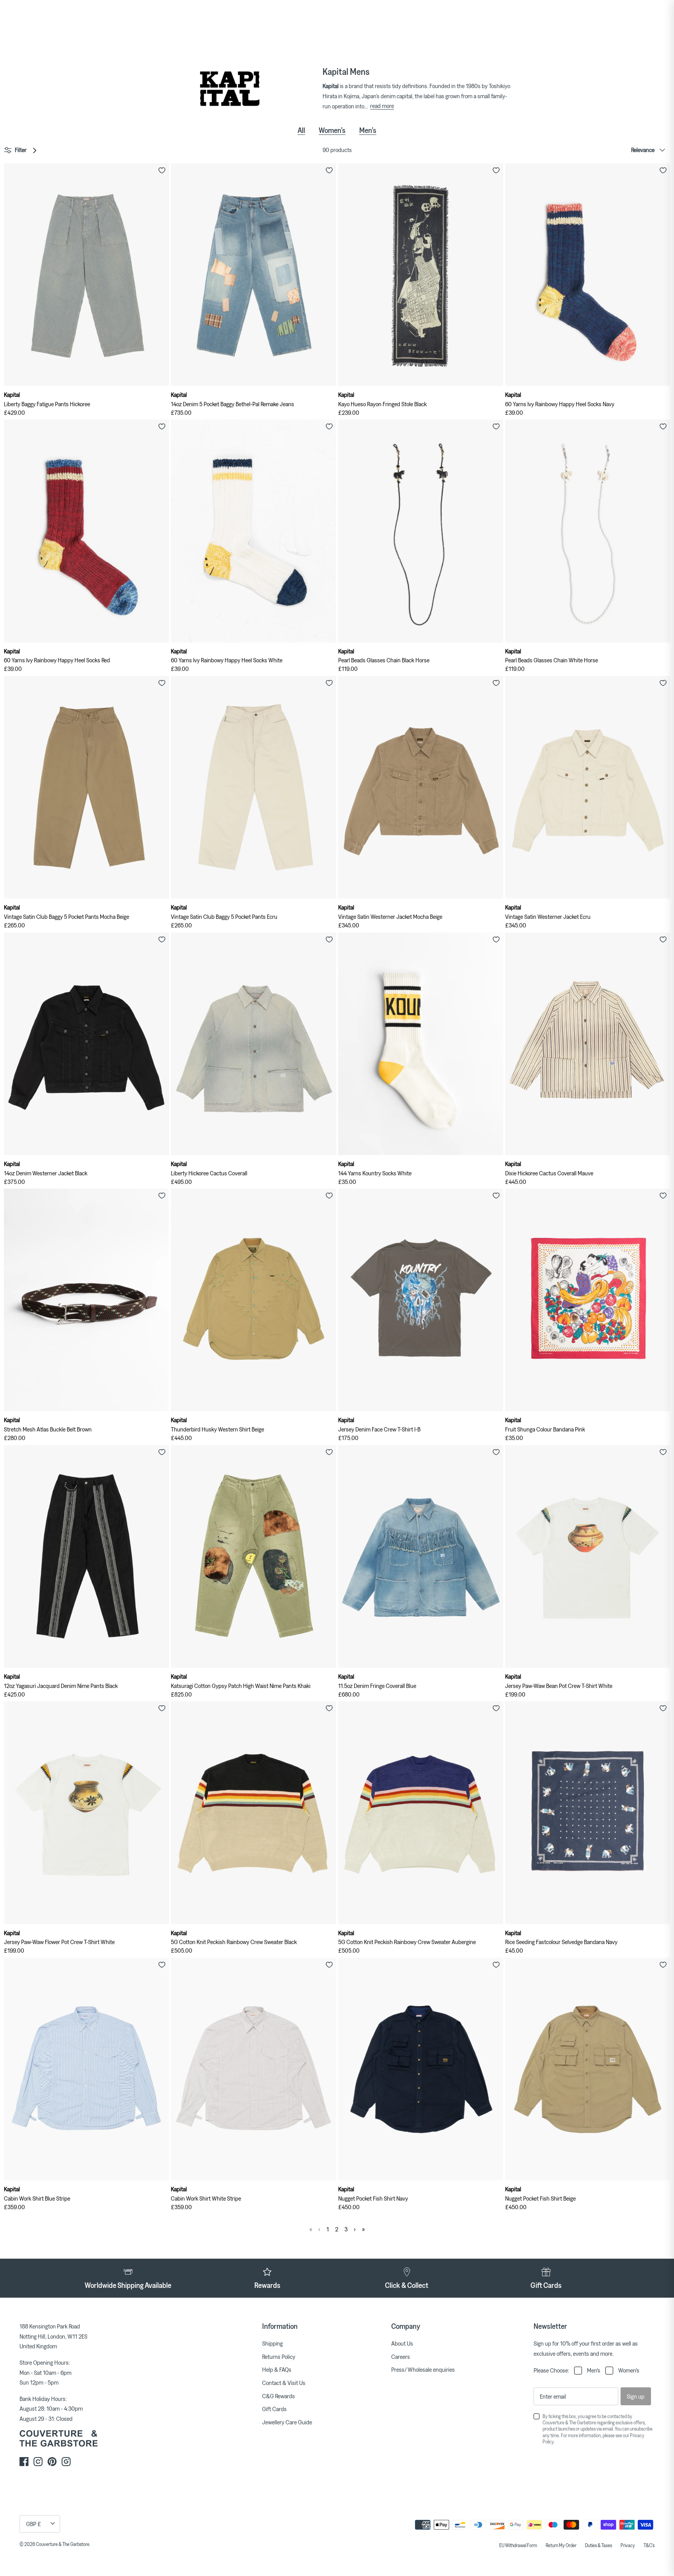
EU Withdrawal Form (518, 2545)
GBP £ (34, 2524)
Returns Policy (279, 2357)
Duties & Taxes (599, 2545)
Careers (401, 2357)
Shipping (272, 2343)
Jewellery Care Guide (287, 2422)
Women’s (332, 130)
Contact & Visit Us (284, 2383)
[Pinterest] (52, 2462)
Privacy (628, 2545)
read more (382, 106)
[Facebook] (24, 2462)
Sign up (636, 2396)
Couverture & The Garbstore (63, 2544)
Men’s (368, 130)
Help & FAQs (277, 2369)
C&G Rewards (278, 2396)
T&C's (649, 2545)
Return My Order (561, 2545)
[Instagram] (38, 2462)
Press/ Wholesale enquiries (423, 2369)
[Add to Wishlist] (162, 170)
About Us (402, 2343)
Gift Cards (274, 2409)
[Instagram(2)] (66, 2462)
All (301, 130)
